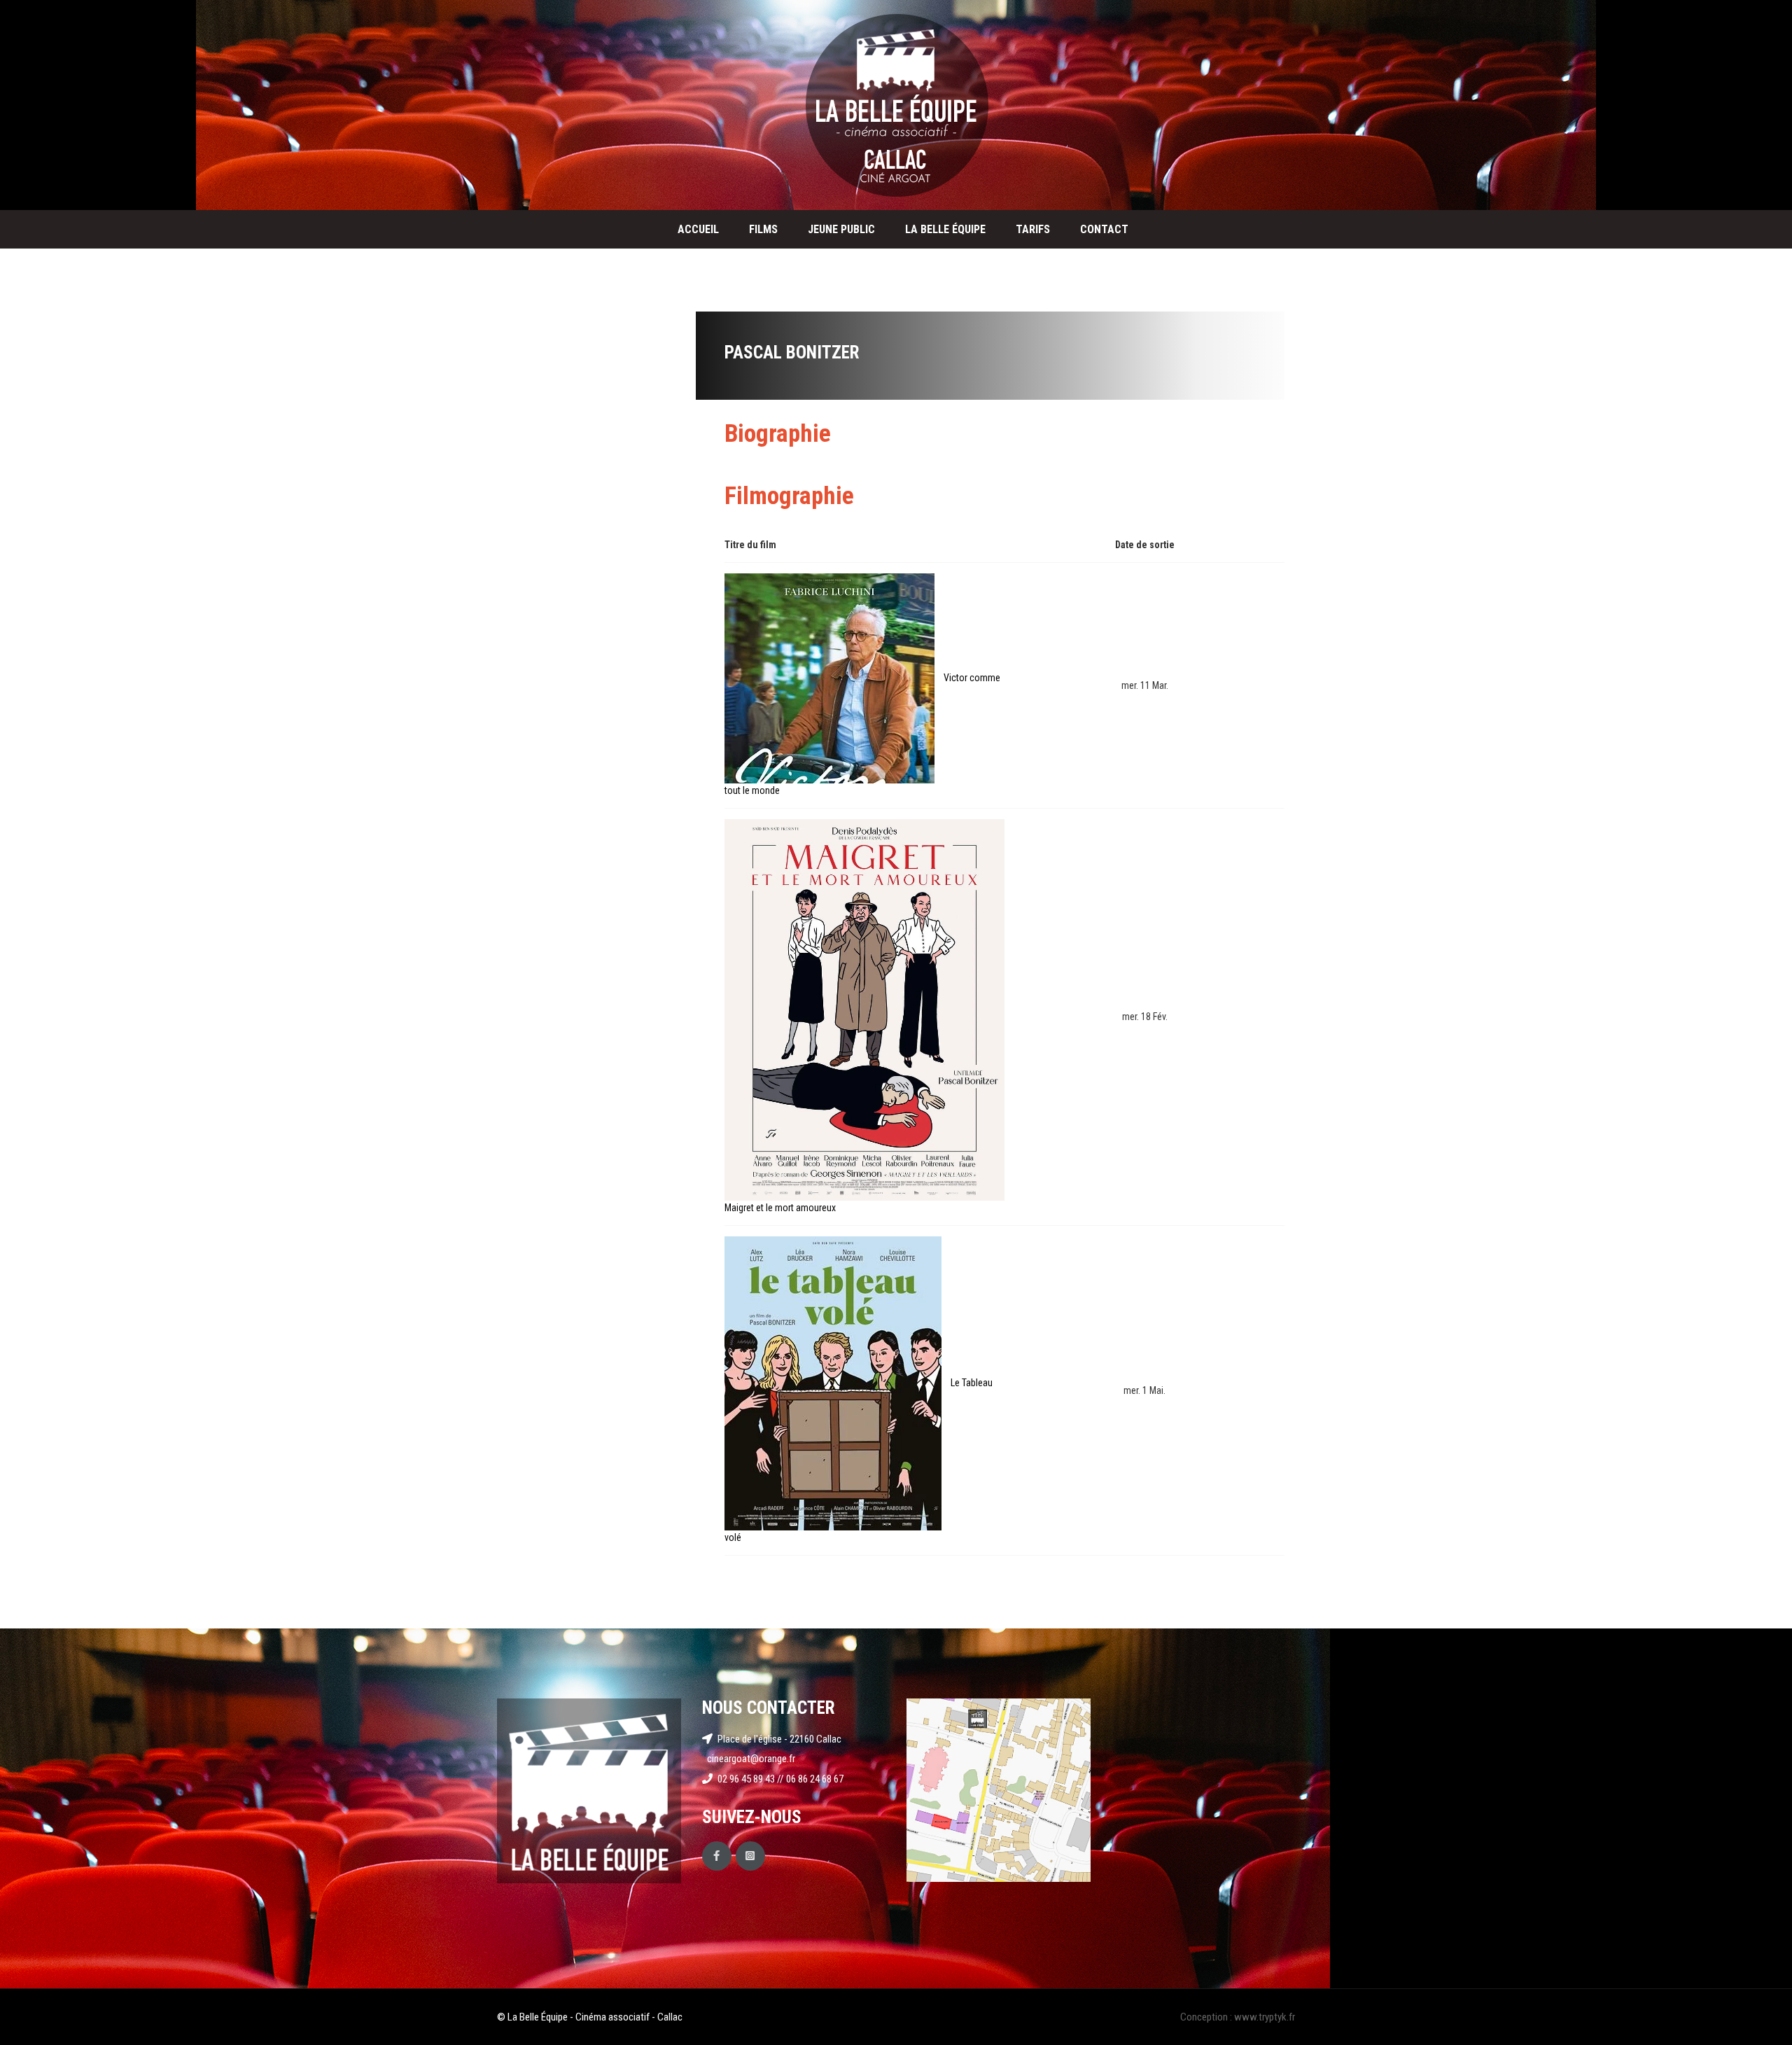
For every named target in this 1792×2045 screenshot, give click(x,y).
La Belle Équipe (945, 229)
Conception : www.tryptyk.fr (1238, 2017)
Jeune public (841, 229)
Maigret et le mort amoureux (780, 1208)
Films (763, 229)
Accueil (698, 229)
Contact (1104, 229)
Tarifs (1033, 229)
